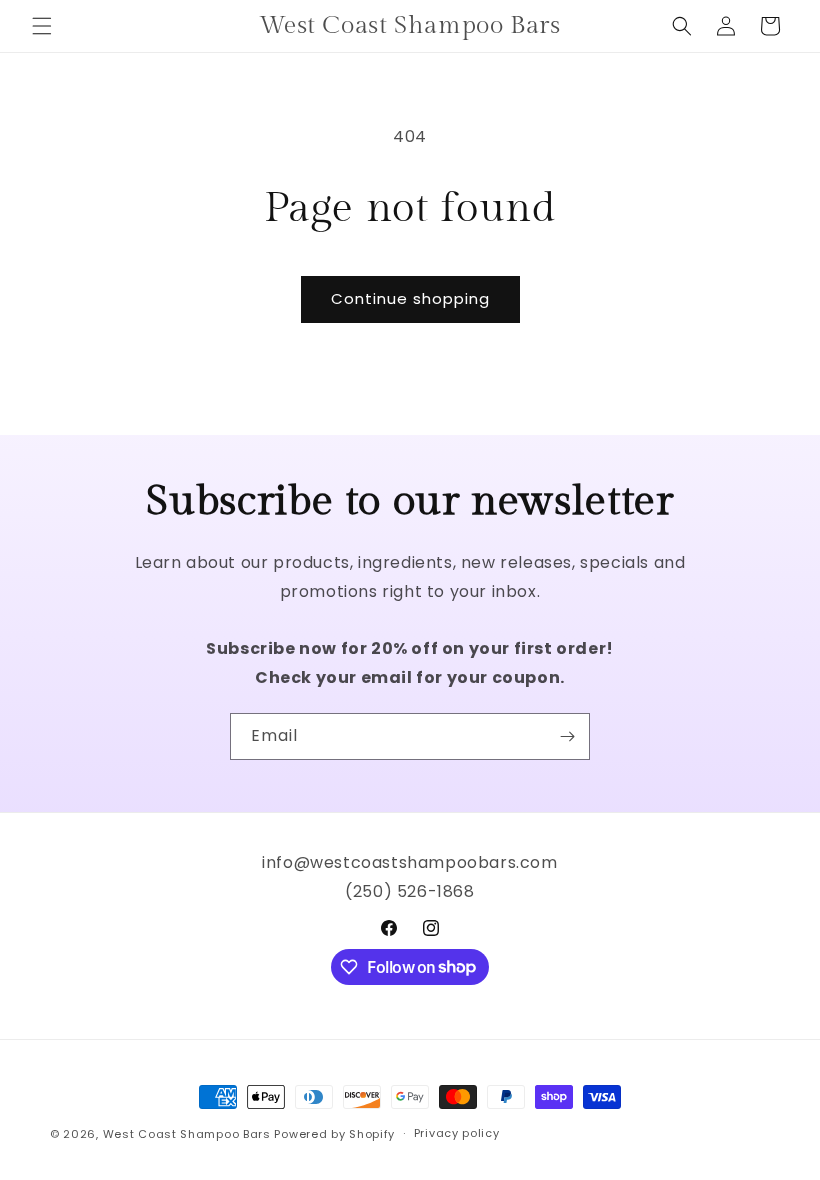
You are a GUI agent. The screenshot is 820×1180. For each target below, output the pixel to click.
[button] (42, 26)
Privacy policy (457, 1133)
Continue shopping (410, 298)
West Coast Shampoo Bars (187, 1134)
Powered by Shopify (334, 1134)
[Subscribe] (567, 736)
